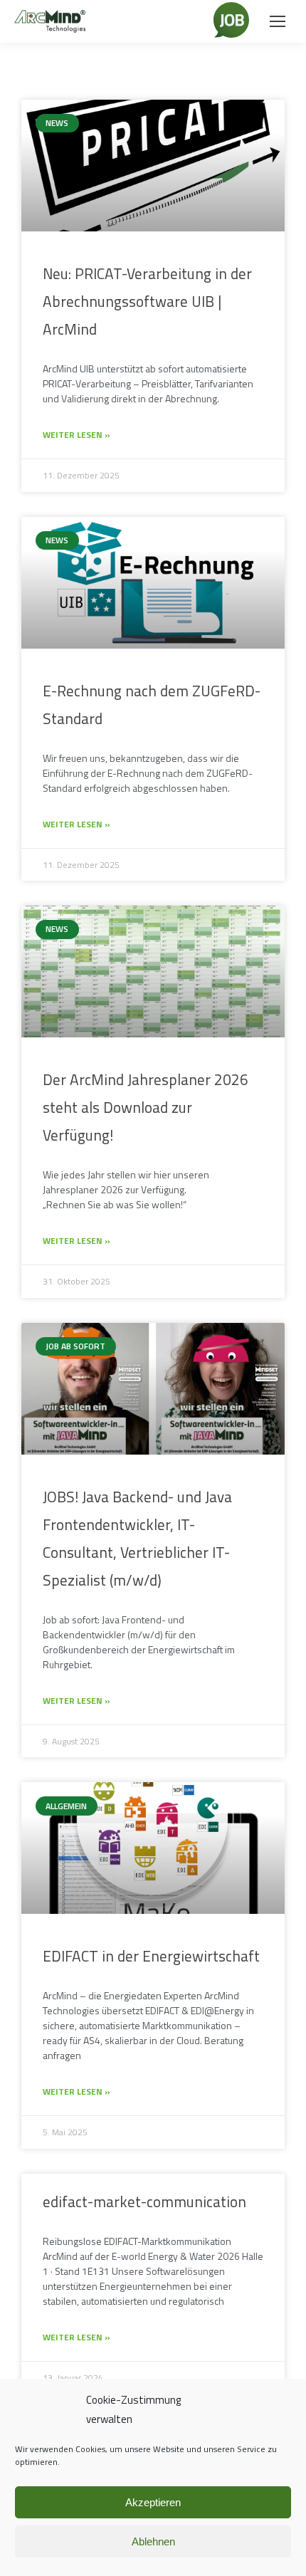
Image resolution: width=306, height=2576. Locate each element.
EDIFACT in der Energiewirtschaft (151, 1956)
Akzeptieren (153, 2502)
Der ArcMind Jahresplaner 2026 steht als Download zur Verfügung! (146, 1107)
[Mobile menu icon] (278, 21)
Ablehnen (153, 2541)
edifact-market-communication (144, 2201)
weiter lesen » (76, 435)
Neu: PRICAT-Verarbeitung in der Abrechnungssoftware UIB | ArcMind (147, 301)
